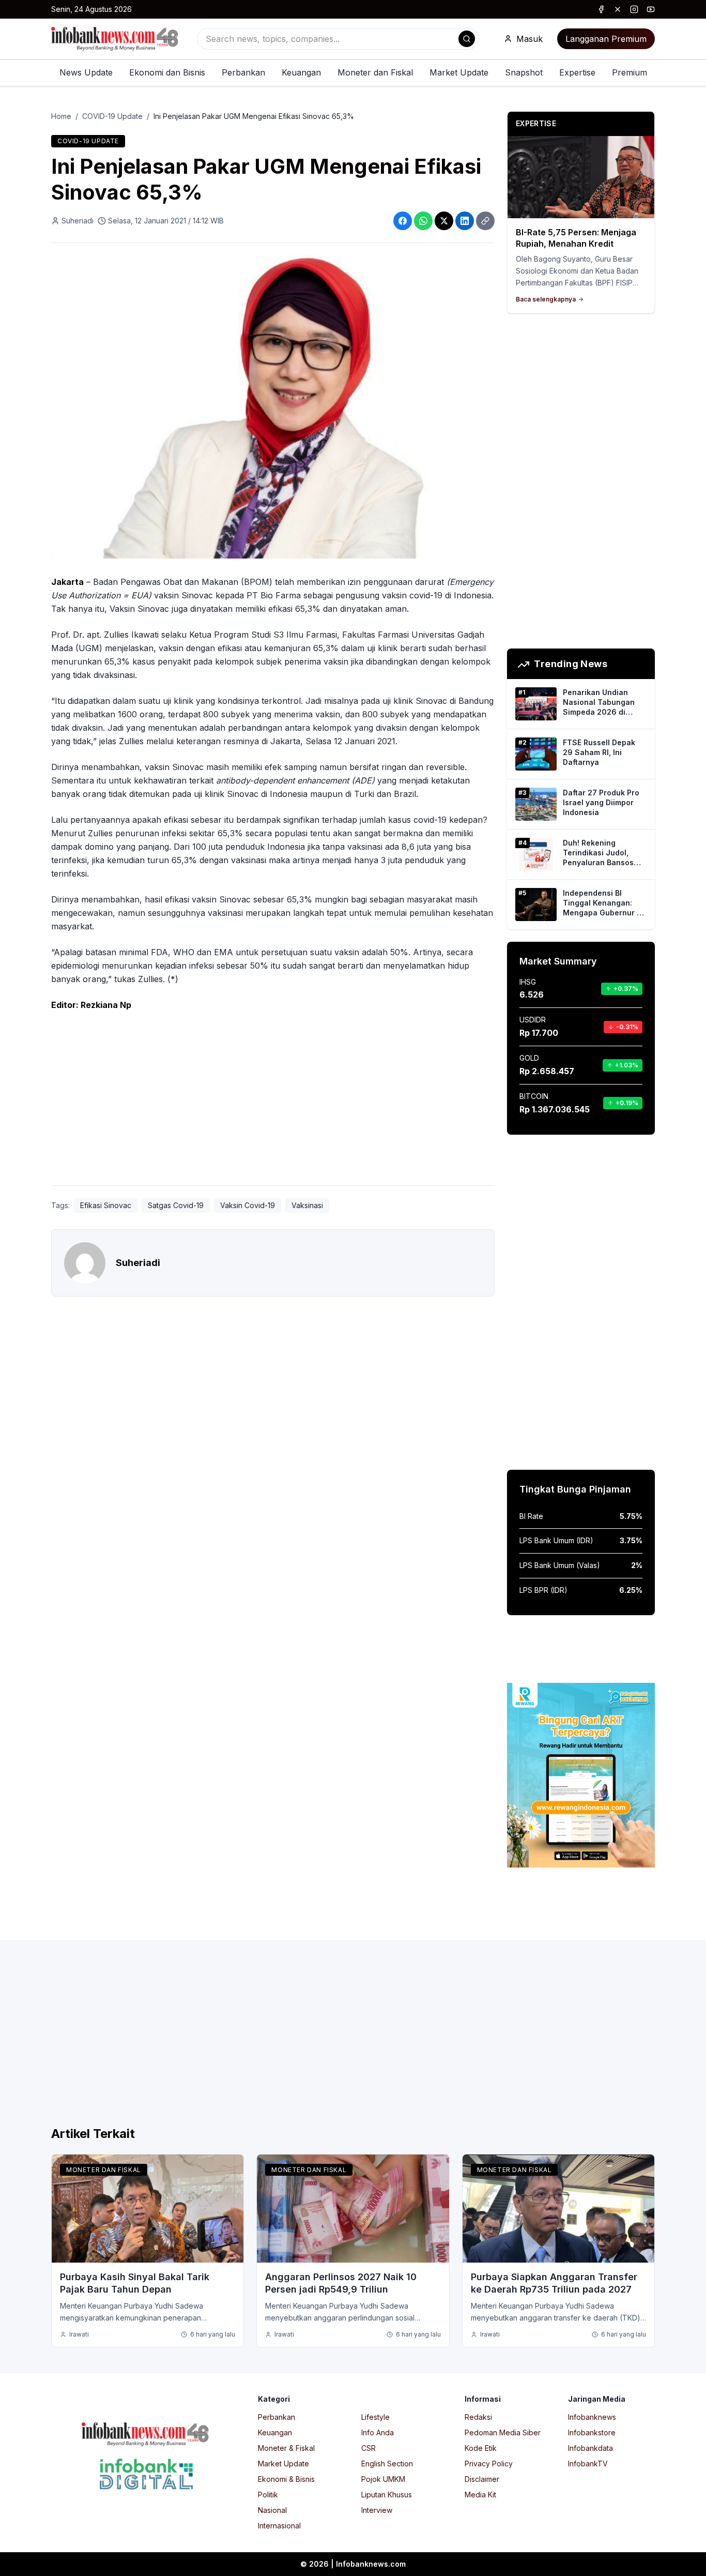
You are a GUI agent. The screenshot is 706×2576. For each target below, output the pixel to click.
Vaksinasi (307, 1205)
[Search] (467, 39)
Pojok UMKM (383, 2479)
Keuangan (301, 72)
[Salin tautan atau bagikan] (485, 221)
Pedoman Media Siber (503, 2432)
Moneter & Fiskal (286, 2448)
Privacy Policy (489, 2464)
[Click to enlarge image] (273, 407)
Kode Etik (481, 2448)
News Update (86, 72)
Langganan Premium (606, 39)
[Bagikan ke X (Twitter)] (444, 221)
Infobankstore (592, 2432)
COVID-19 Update (112, 116)
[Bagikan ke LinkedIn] (465, 221)
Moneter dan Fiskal (375, 72)
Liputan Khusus (387, 2495)
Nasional (272, 2510)
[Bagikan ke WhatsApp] (423, 221)
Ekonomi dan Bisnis (167, 72)
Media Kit (480, 2495)
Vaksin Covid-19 (248, 1205)
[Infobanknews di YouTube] (651, 9)
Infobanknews (592, 2417)
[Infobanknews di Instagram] (634, 9)
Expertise (577, 72)
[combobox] (338, 39)
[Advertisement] (273, 1101)
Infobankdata (590, 2448)
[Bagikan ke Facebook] (403, 221)
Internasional (279, 2526)
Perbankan (243, 72)
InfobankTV (588, 2464)
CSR (369, 2448)
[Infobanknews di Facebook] (601, 9)
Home (61, 116)
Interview (377, 2510)
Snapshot (524, 72)
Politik (268, 2495)
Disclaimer (482, 2479)
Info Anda (378, 2432)
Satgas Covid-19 (176, 1205)
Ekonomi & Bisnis (286, 2479)
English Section (387, 2464)
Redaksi (478, 2417)
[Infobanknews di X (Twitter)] (618, 9)
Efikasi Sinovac (106, 1205)
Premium (630, 72)
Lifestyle (375, 2417)
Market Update (459, 72)
